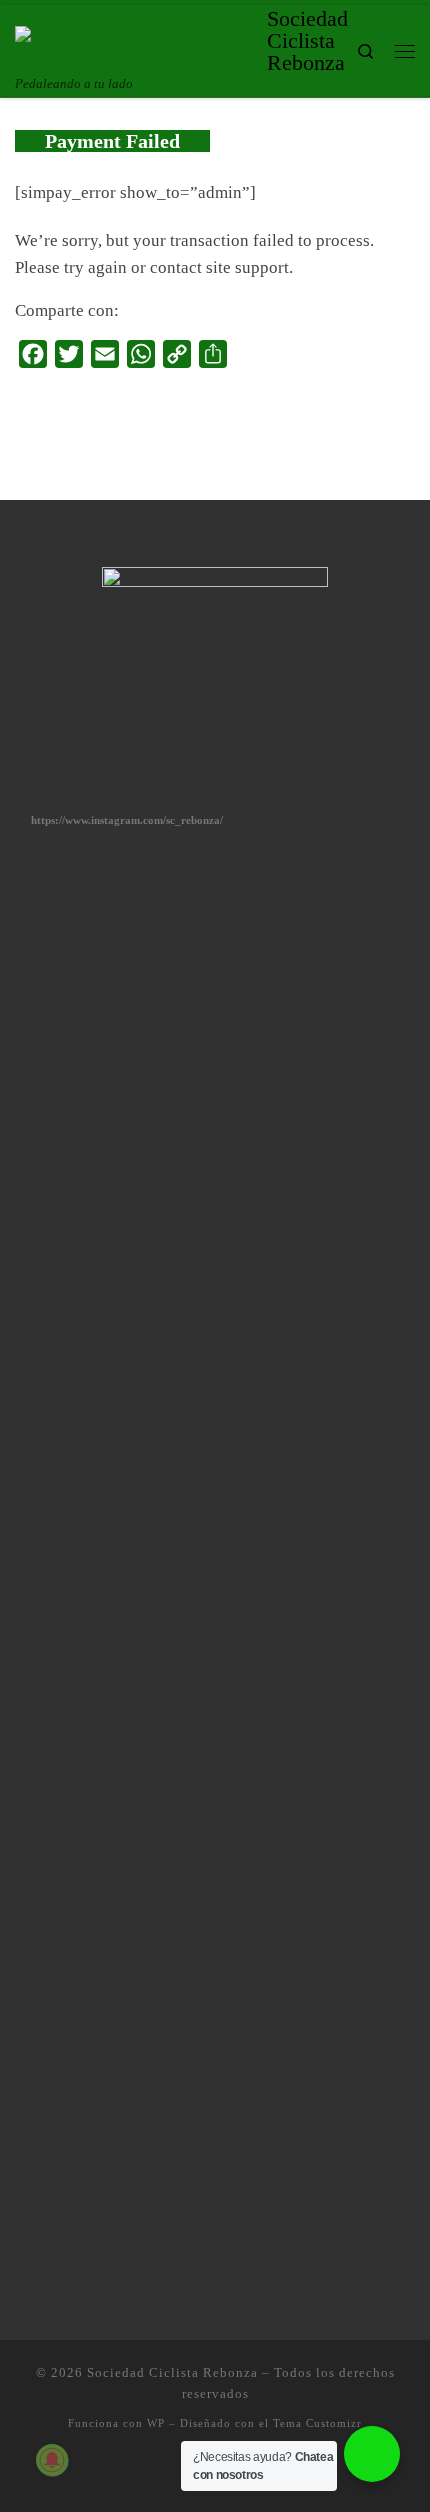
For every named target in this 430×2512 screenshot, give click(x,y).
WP (156, 2423)
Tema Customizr (317, 2423)
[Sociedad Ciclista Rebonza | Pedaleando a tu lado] (137, 40)
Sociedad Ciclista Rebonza (172, 2372)
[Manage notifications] (52, 2460)
